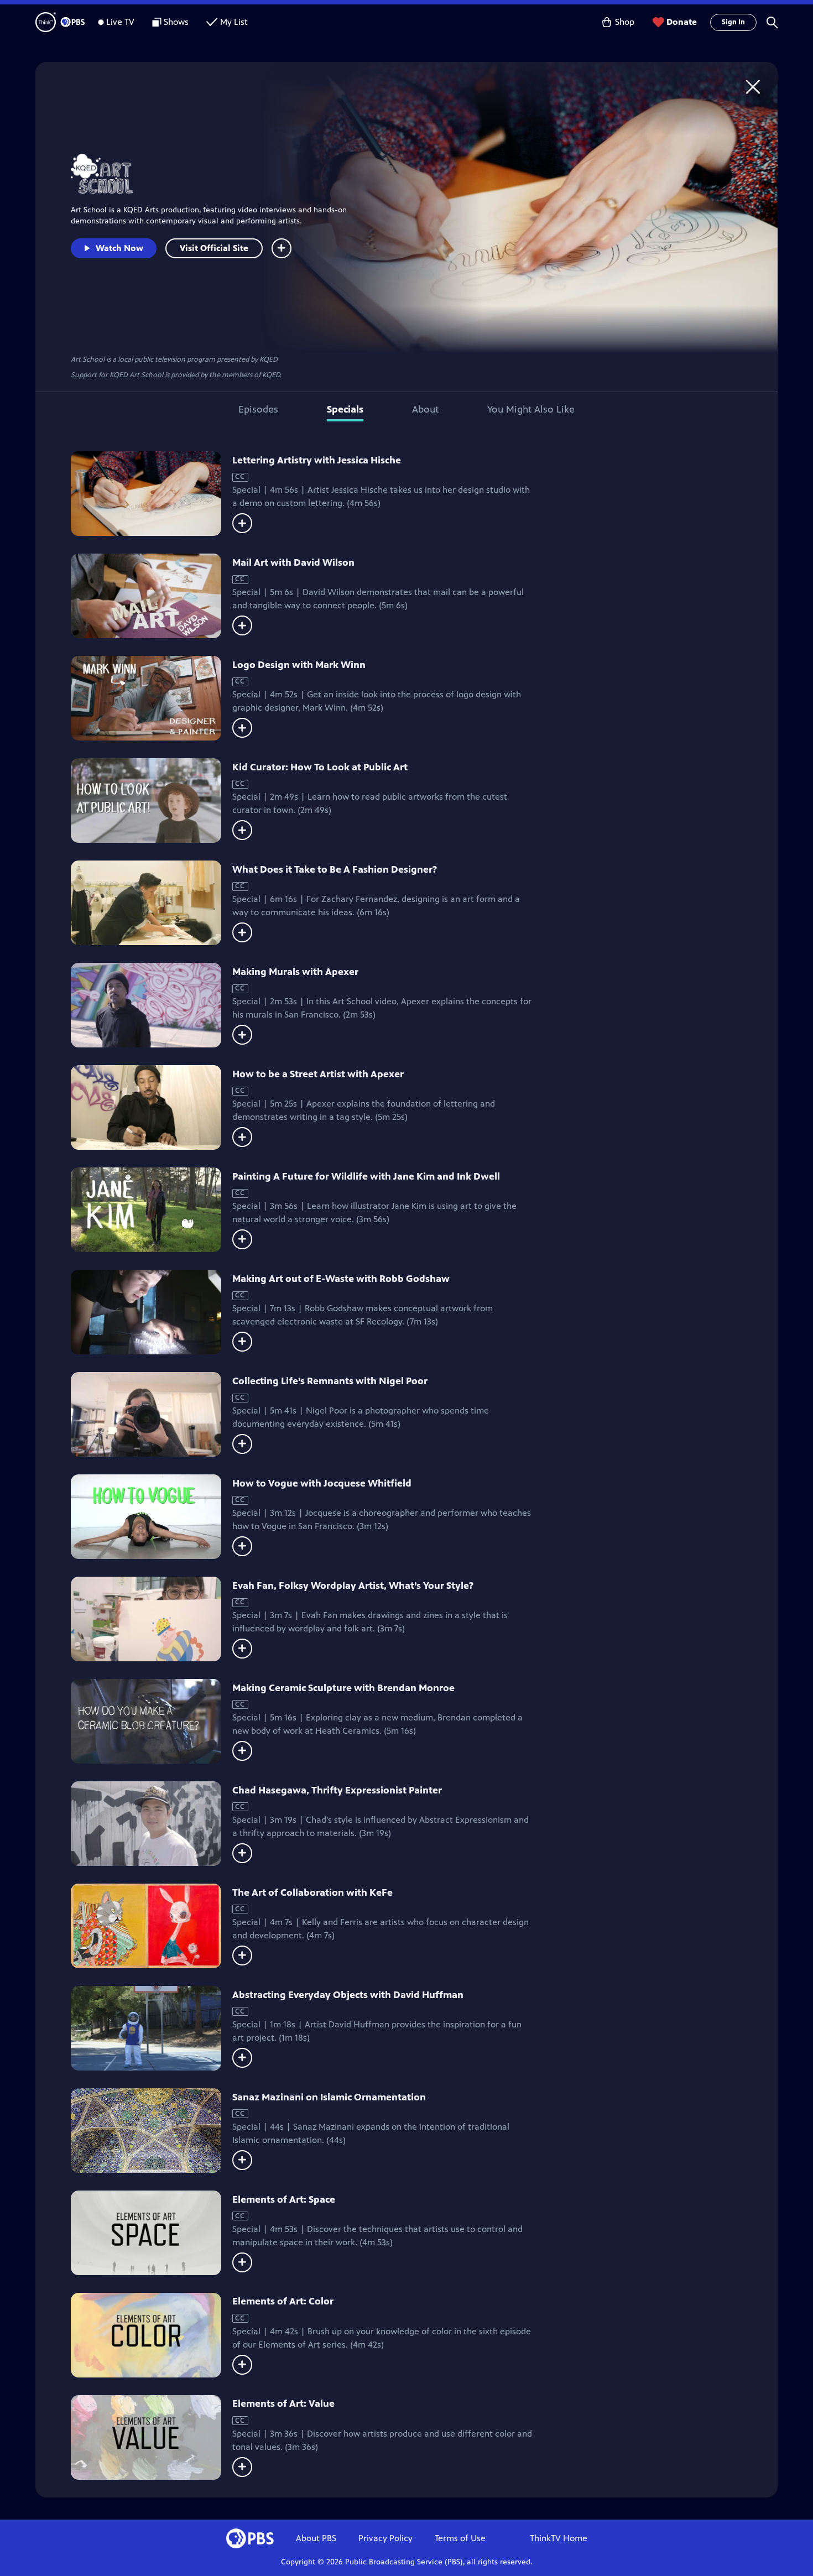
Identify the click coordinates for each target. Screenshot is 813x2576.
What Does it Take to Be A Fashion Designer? (335, 869)
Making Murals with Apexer (295, 972)
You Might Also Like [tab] (531, 409)
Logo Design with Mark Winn (299, 665)
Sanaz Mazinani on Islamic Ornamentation (329, 2097)
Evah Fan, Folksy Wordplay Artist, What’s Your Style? (353, 1586)
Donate (682, 22)
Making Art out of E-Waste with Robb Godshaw (341, 1279)
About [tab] (425, 409)
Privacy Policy (385, 2538)
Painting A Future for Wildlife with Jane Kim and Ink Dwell (366, 1176)
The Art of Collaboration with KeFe (312, 1892)
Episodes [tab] (258, 409)
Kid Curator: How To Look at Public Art (320, 767)
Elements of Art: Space (284, 2199)
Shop (625, 22)
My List (234, 22)
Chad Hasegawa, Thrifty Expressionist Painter (337, 1790)
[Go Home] (753, 87)
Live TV (120, 22)
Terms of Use (460, 2538)
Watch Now (119, 248)
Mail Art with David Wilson (293, 562)
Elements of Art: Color (283, 2301)
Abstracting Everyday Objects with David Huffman (348, 1995)
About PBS (316, 2538)
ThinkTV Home (559, 2538)
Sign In (733, 22)
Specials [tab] (345, 409)
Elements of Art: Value (283, 2403)
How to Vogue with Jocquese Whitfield (322, 1483)
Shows (176, 22)
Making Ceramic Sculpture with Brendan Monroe (343, 1688)
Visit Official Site (214, 248)
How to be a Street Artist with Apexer (318, 1074)
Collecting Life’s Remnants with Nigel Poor (330, 1381)
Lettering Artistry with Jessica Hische (317, 460)
